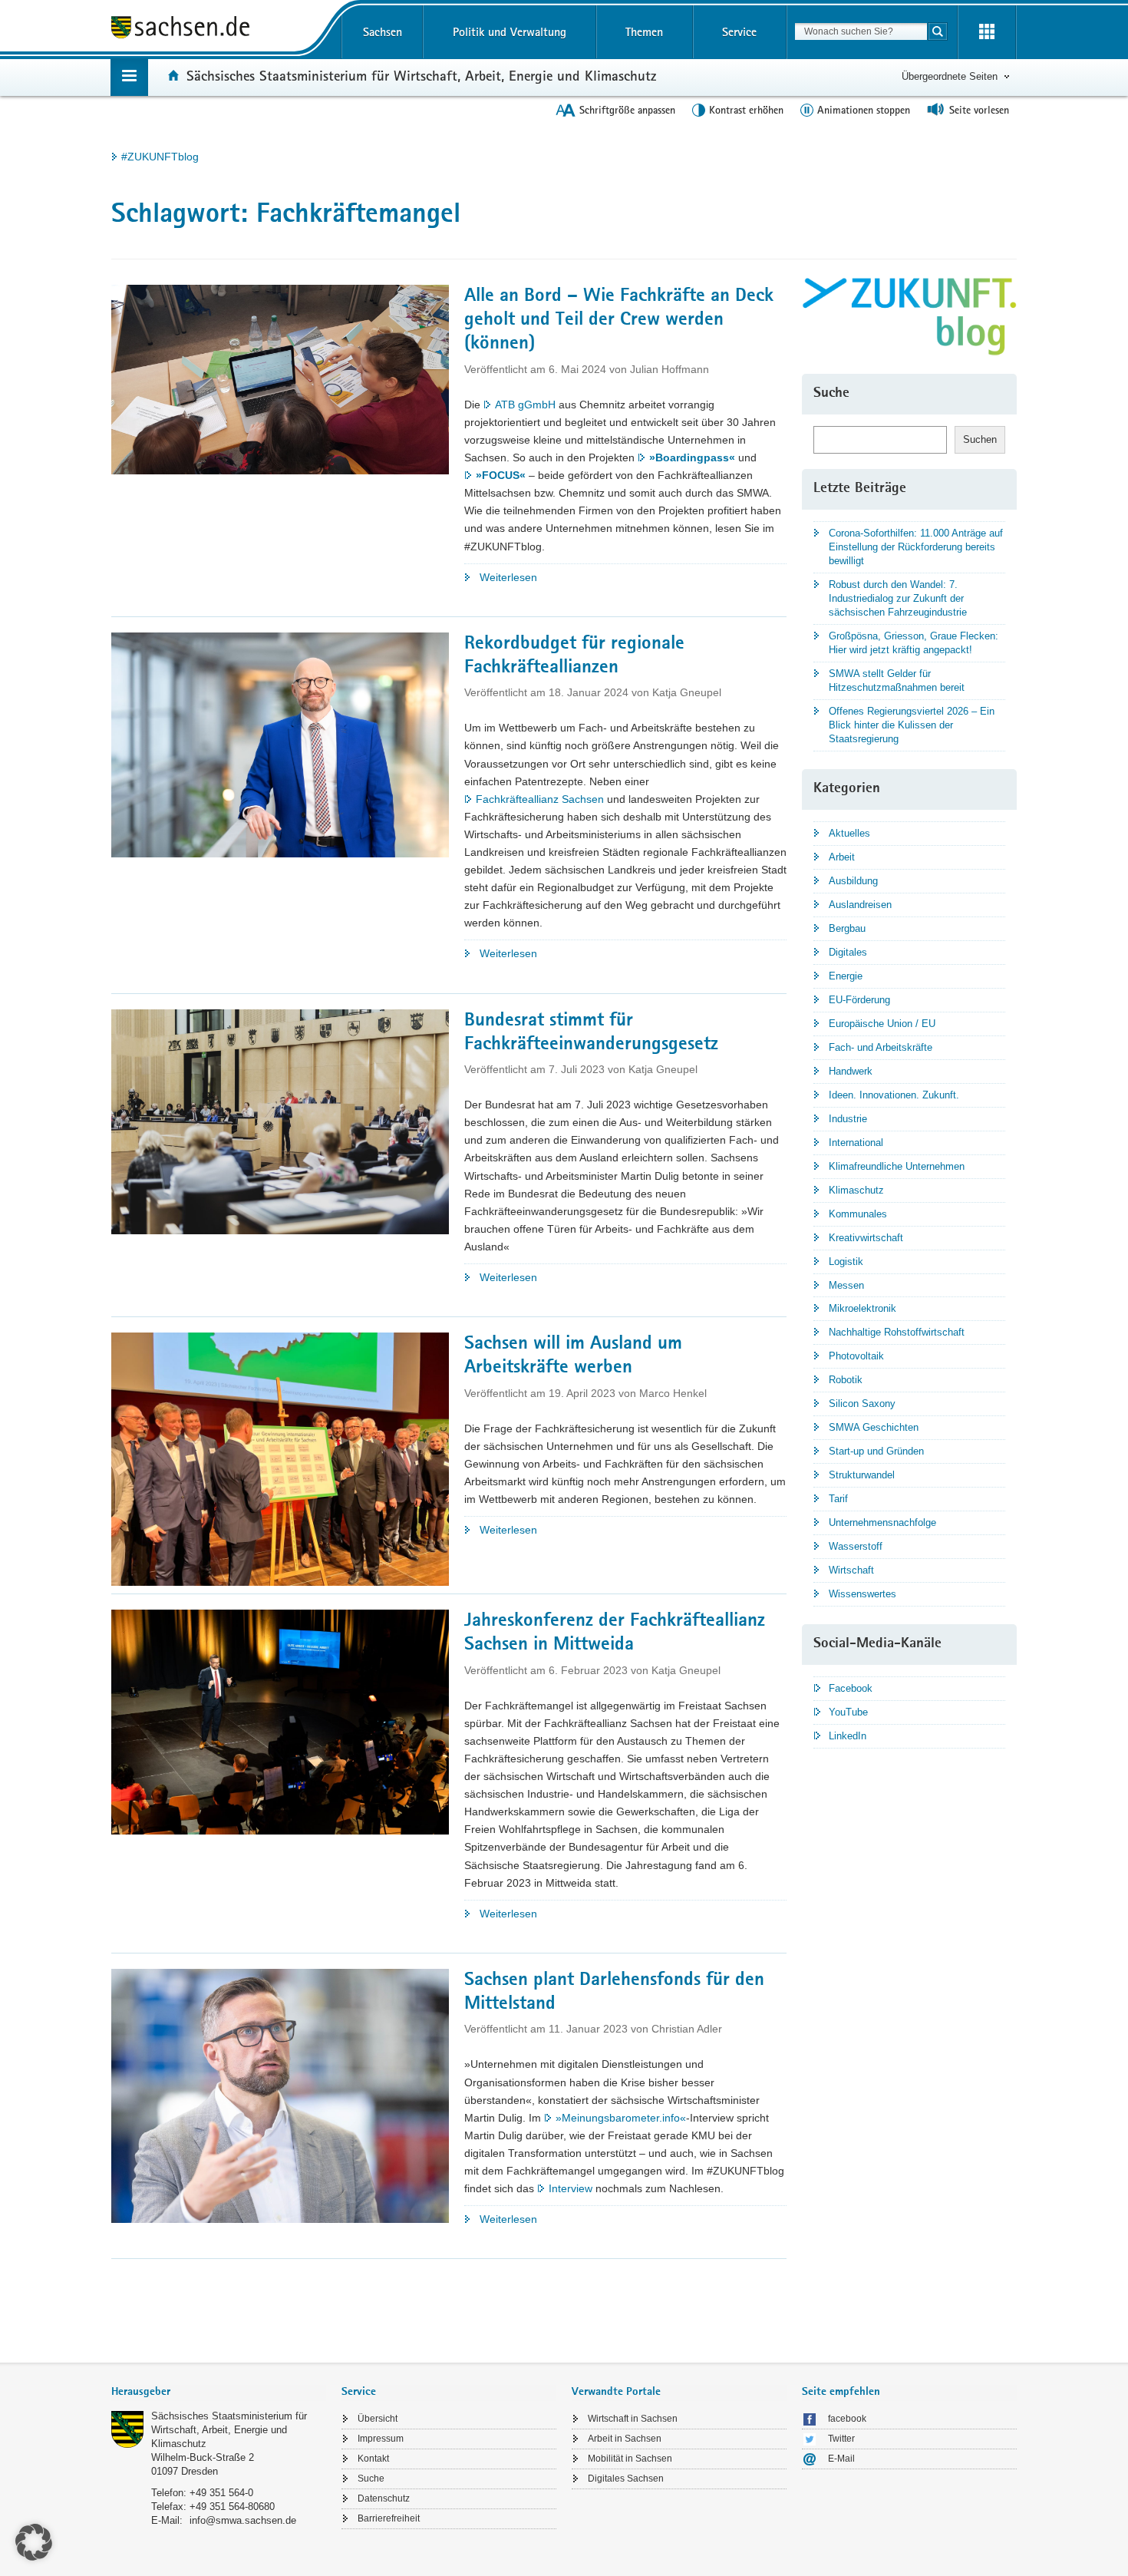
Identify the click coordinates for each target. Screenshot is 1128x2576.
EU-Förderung (859, 1000)
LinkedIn (848, 1736)
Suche (371, 2479)
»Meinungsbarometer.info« (621, 2118)
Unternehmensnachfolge (882, 1522)
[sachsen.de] (219, 30)
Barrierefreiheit (389, 2518)
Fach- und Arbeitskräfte (881, 1047)
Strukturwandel (862, 1475)
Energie (846, 976)
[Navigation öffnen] (129, 77)
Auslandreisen (860, 905)
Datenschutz (384, 2498)
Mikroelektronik (862, 1308)
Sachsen (383, 32)
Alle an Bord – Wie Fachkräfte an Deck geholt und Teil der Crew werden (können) (619, 321)
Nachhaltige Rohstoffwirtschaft (897, 1332)
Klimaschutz (856, 1190)
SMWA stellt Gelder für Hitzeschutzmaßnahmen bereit (897, 680)
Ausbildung (853, 881)
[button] (34, 2542)
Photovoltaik (856, 1356)
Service (739, 32)
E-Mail (841, 2459)
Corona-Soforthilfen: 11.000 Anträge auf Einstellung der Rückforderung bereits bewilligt (916, 547)
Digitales (848, 952)
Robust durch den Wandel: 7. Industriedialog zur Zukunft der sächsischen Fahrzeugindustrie (898, 598)
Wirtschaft (851, 1570)
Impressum (381, 2439)
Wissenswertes (862, 1594)
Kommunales (858, 1214)
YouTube (848, 1712)
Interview (571, 2188)
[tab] (219, 2393)
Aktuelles (849, 833)
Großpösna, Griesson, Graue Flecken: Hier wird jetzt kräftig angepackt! (914, 643)
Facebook (851, 1688)
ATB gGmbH (525, 405)
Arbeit (842, 857)
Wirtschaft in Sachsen (633, 2419)
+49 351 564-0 (221, 2493)
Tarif (838, 1499)
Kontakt (373, 2459)
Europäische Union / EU (882, 1024)
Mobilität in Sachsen (630, 2459)
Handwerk (851, 1071)
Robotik (846, 1380)
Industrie (848, 1119)
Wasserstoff (856, 1546)
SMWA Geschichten (874, 1427)
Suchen (980, 439)
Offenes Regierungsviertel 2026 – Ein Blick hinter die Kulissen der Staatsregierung (912, 725)
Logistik (846, 1262)
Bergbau (847, 928)
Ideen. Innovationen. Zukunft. (894, 1095)
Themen (644, 32)
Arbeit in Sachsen (625, 2439)
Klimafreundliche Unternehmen (897, 1166)
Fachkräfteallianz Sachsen (540, 799)
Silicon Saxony (862, 1404)
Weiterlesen (534, 578)
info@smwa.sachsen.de (243, 2520)
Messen (846, 1285)
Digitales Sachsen (626, 2479)
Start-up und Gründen (876, 1451)
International (856, 1143)
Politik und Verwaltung (510, 32)
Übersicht (378, 2419)
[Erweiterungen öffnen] (987, 32)
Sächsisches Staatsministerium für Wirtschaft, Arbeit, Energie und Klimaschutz (421, 75)
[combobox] (861, 31)
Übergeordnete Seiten (950, 76)
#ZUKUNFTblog (160, 157)
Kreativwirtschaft (866, 1238)
